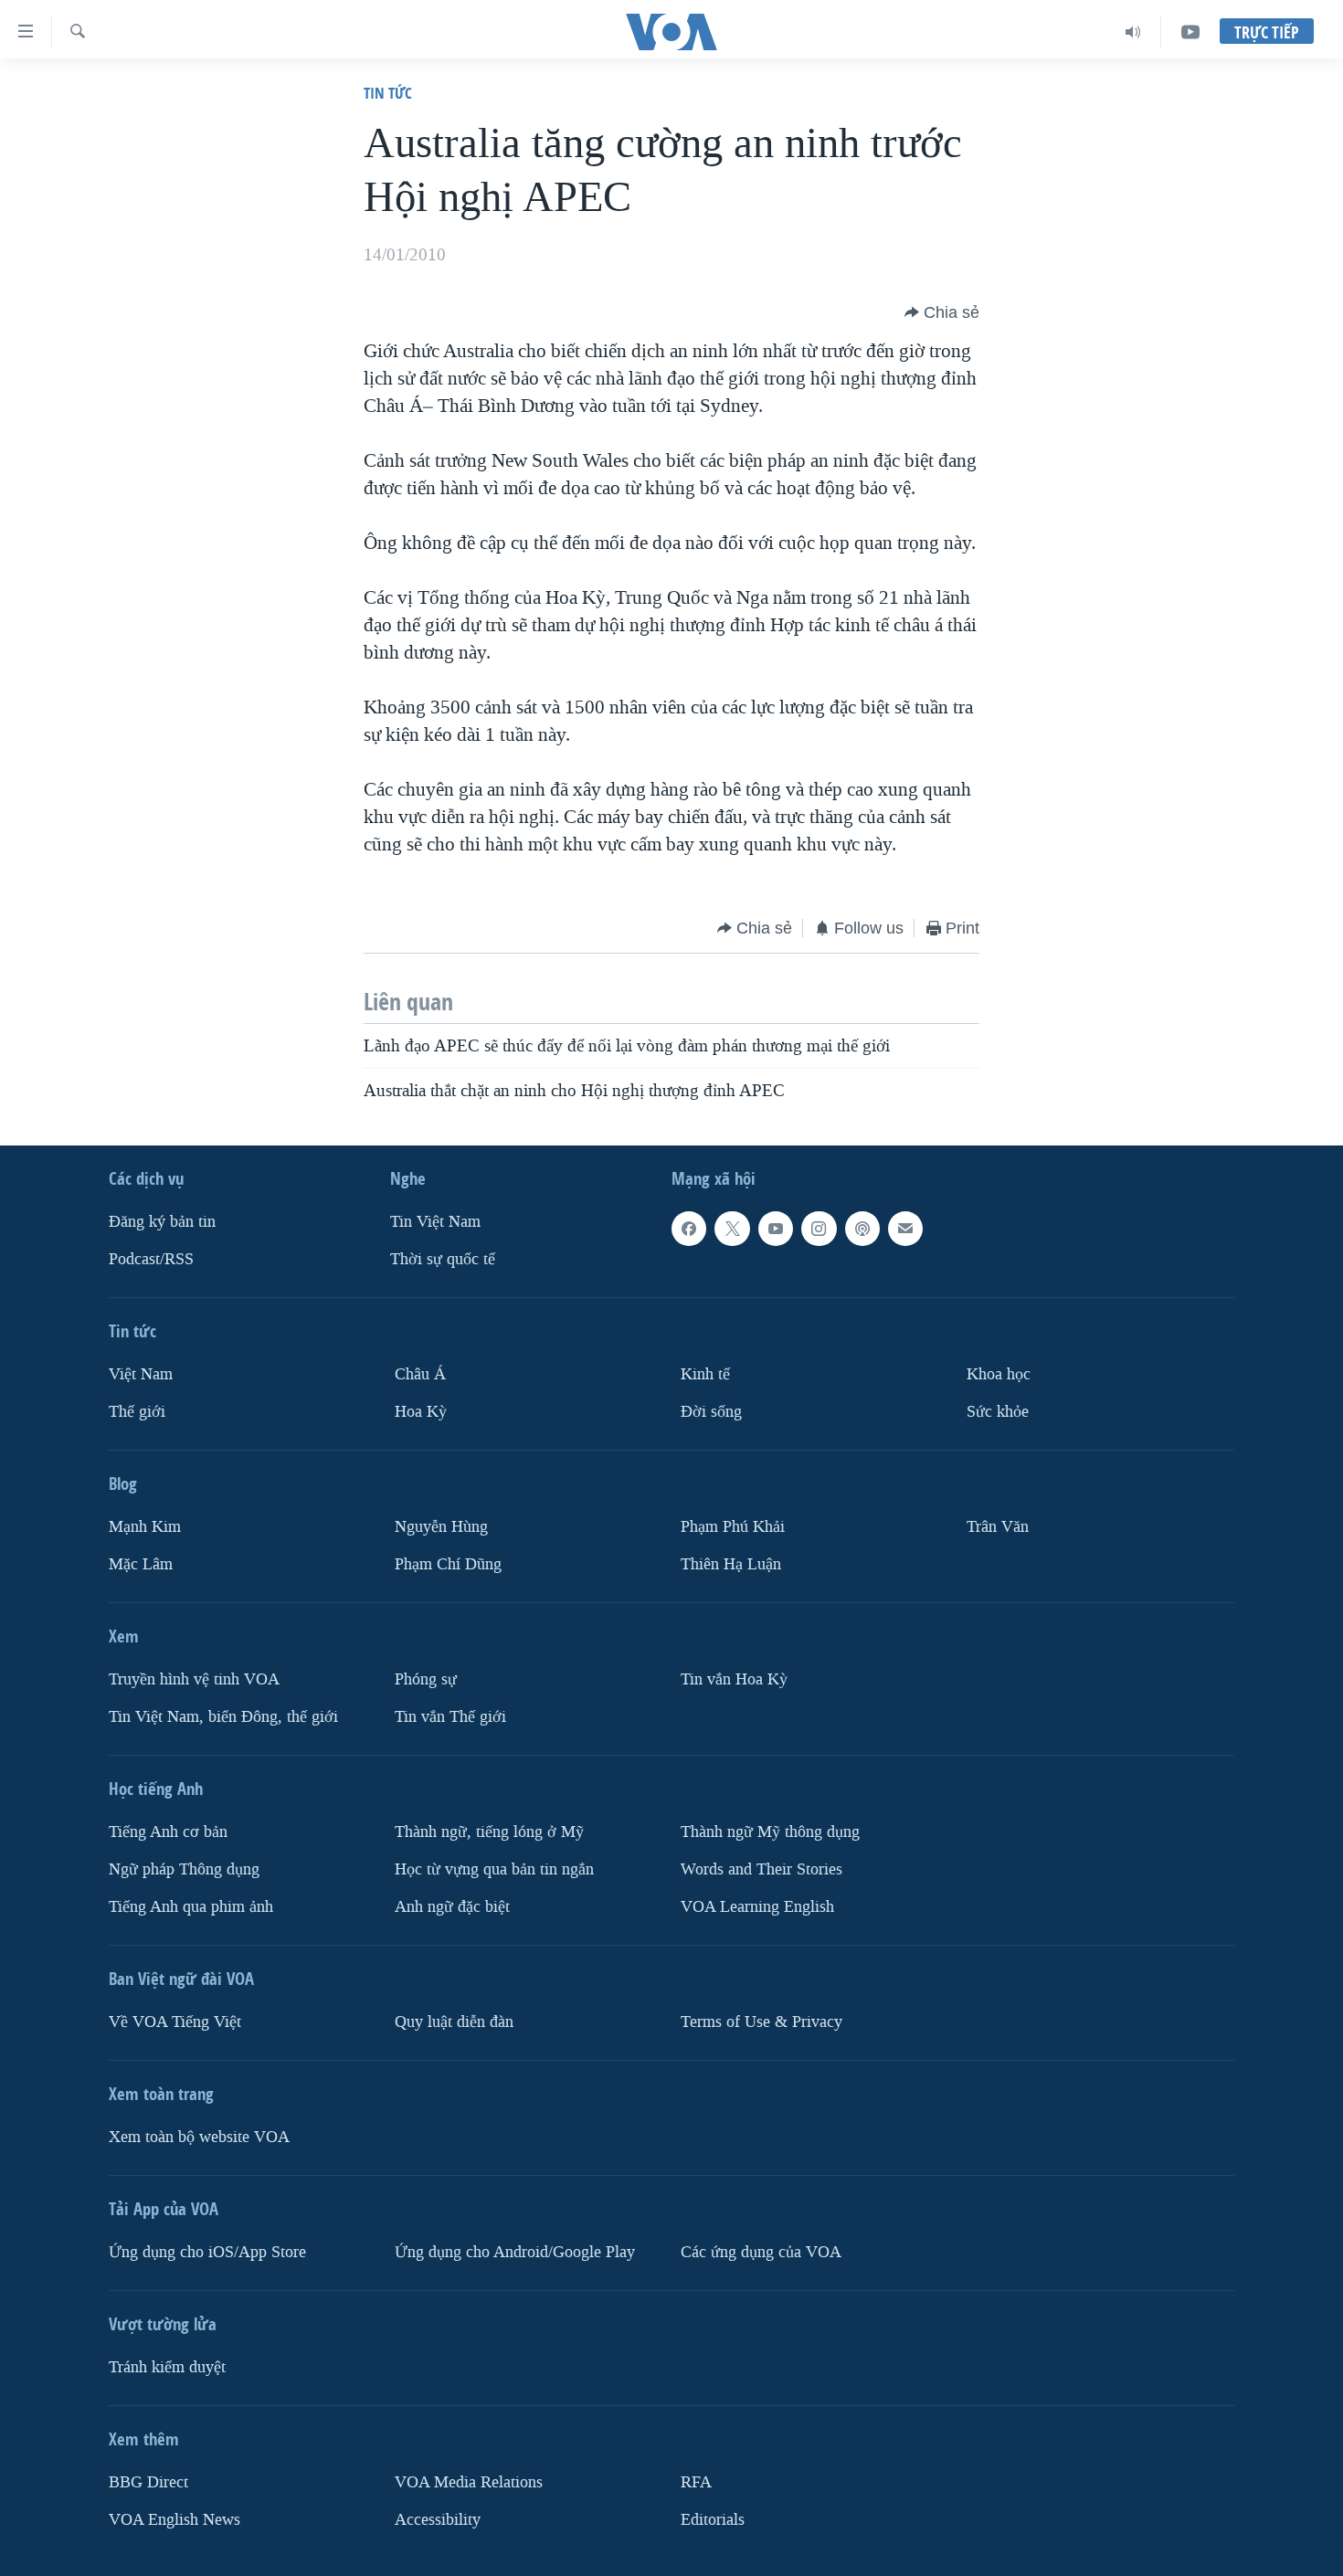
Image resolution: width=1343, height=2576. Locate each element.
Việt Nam (141, 1374)
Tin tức (388, 93)
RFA (696, 2482)
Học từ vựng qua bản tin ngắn (494, 1869)
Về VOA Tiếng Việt (175, 2022)
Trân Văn (998, 1527)
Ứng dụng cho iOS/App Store (207, 2252)
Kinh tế (705, 1374)
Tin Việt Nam (435, 1222)
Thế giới (137, 1412)
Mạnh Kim (145, 1527)
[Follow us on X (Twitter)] (732, 1229)
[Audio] (1133, 32)
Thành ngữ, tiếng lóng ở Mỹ (489, 1832)
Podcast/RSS (151, 1259)
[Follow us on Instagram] (819, 1229)
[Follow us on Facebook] (689, 1229)
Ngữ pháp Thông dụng (184, 1869)
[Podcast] (862, 1229)
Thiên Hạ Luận (731, 1564)
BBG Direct (148, 2482)
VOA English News (174, 2520)
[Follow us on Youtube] (776, 1229)
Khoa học (999, 1374)
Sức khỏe (998, 1412)
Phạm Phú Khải (733, 1527)
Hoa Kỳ (421, 1412)
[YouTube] (1190, 32)
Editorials (713, 2520)
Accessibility (438, 2520)
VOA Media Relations (469, 2482)
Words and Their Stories (761, 1869)
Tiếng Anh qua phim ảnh (191, 1907)
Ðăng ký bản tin (162, 1222)
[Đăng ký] (905, 1229)
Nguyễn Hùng (441, 1527)
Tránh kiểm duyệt (167, 2367)
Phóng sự (426, 1679)
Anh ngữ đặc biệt (452, 1907)
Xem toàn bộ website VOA (199, 2137)
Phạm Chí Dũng (448, 1564)
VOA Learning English (757, 1907)
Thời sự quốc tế (443, 1259)
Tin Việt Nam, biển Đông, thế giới (223, 1717)
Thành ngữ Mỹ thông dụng (770, 1832)
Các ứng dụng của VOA (761, 2252)
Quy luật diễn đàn (454, 2022)
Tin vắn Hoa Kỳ (734, 1679)
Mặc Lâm (141, 1564)
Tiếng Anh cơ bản (168, 1832)
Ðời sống (711, 1412)
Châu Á (420, 1374)
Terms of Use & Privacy (761, 2022)
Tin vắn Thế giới (450, 1717)
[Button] (942, 312)
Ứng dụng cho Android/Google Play (515, 2252)
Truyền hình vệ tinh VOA (194, 1679)
